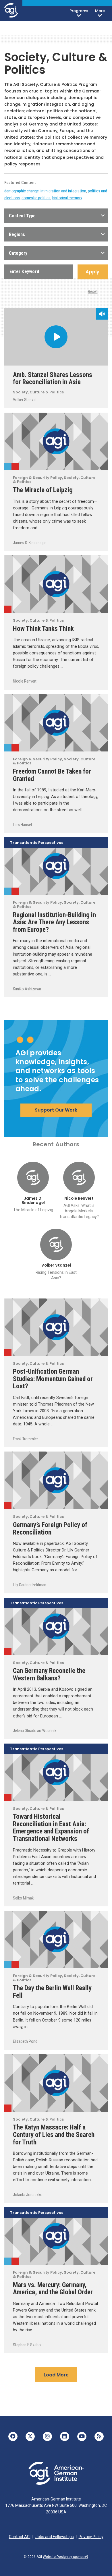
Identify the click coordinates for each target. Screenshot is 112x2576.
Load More (56, 2375)
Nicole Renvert (25, 681)
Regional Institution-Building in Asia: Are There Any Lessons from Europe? (54, 922)
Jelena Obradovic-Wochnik (35, 1731)
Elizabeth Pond (25, 2041)
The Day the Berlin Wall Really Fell (52, 1992)
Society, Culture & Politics (38, 392)
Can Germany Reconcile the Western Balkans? (49, 1674)
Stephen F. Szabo (27, 2345)
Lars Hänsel (22, 825)
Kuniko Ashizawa (27, 989)
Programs (79, 11)
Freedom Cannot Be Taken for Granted (52, 775)
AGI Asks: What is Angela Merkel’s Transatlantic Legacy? (79, 1211)
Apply (92, 272)
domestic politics (36, 198)
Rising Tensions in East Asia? (56, 1275)
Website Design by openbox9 (65, 2557)
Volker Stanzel (25, 400)
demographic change (22, 191)
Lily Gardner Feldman (30, 1585)
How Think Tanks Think (51, 629)
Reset (93, 291)
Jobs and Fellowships (55, 2537)
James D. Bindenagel (30, 543)
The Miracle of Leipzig (43, 490)
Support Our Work (56, 1110)
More (100, 11)
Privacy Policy (91, 2537)
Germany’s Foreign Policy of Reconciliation (50, 1528)
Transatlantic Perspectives (37, 843)
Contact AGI (20, 2537)
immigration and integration (63, 191)
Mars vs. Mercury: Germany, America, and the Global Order (53, 2289)
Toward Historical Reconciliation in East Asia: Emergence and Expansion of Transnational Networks (51, 1828)
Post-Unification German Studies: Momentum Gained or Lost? (53, 1379)
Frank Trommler (25, 1439)
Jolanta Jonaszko (28, 2195)
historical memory (67, 198)
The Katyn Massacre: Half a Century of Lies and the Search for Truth (54, 2135)
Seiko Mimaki (24, 1898)
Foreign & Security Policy (8, 466)
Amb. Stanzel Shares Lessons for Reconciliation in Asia (53, 378)
